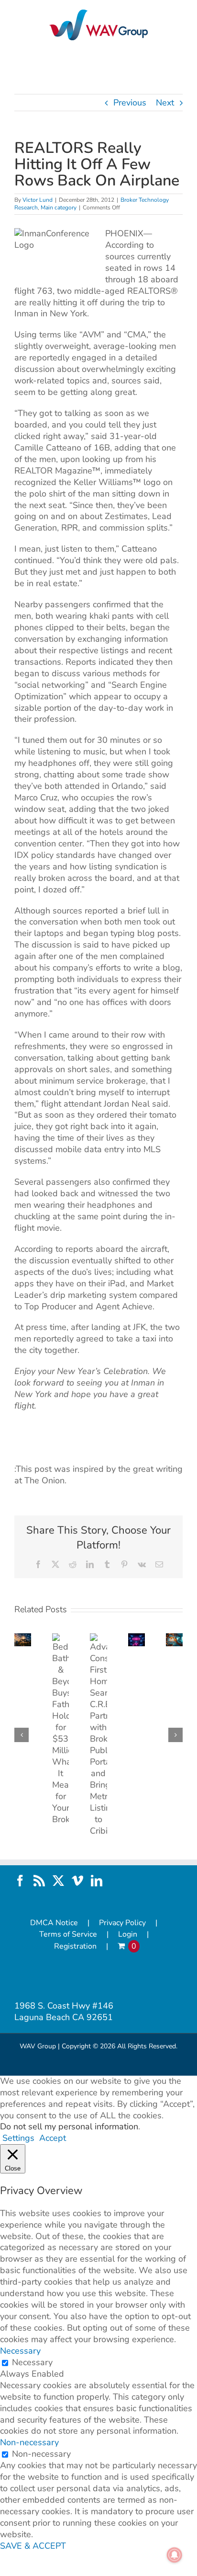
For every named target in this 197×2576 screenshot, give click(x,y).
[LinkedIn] (97, 1881)
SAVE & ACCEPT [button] (33, 2546)
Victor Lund (38, 200)
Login (128, 1935)
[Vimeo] (77, 1881)
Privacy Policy (122, 1923)
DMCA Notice (54, 1923)
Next (165, 103)
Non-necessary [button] (29, 2442)
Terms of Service (68, 1935)
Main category (59, 208)
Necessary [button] (20, 2351)
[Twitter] (58, 1881)
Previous (130, 103)
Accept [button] (53, 2138)
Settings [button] (18, 2138)
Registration (75, 1946)
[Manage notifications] (175, 2555)
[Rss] (39, 1881)
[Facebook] (20, 1881)
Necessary (32, 2362)
